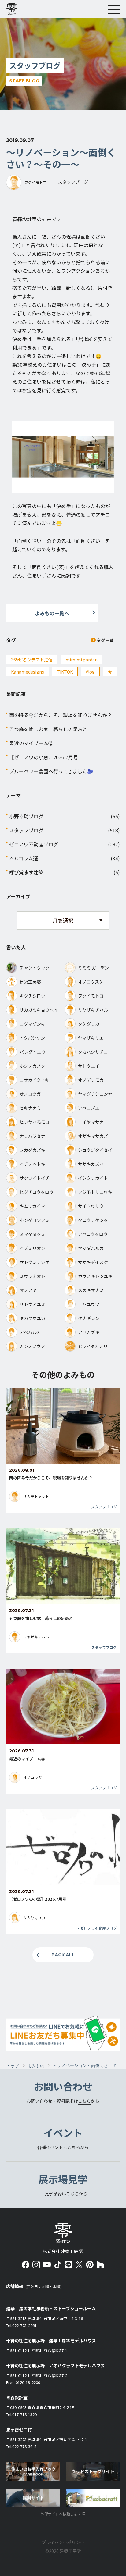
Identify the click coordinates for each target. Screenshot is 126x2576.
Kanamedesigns (28, 672)
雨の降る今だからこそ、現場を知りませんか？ (61, 715)
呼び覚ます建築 (26, 872)
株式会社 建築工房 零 (63, 2233)
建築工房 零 (14, 9)
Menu (114, 9)
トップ (13, 2066)
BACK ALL (63, 1955)
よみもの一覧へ (52, 613)
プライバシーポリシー (63, 2542)
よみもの (36, 2066)
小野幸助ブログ (26, 816)
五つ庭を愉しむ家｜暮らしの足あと (48, 729)
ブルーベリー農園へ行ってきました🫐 (51, 771)
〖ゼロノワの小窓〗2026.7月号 (44, 757)
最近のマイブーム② (31, 743)
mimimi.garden (82, 660)
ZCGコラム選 (24, 858)
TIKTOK (65, 672)
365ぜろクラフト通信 (32, 660)
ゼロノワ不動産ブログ (34, 844)
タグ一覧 (105, 640)
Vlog (90, 672)
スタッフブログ (26, 830)
